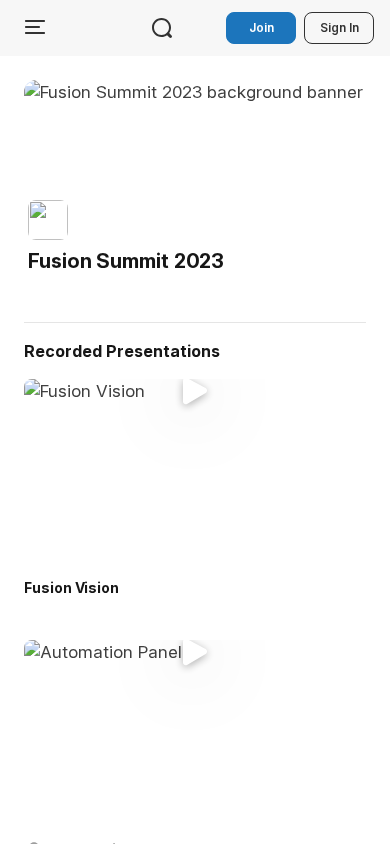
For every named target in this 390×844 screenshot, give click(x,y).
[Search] (162, 28)
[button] (130, 237)
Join (261, 27)
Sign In (339, 27)
